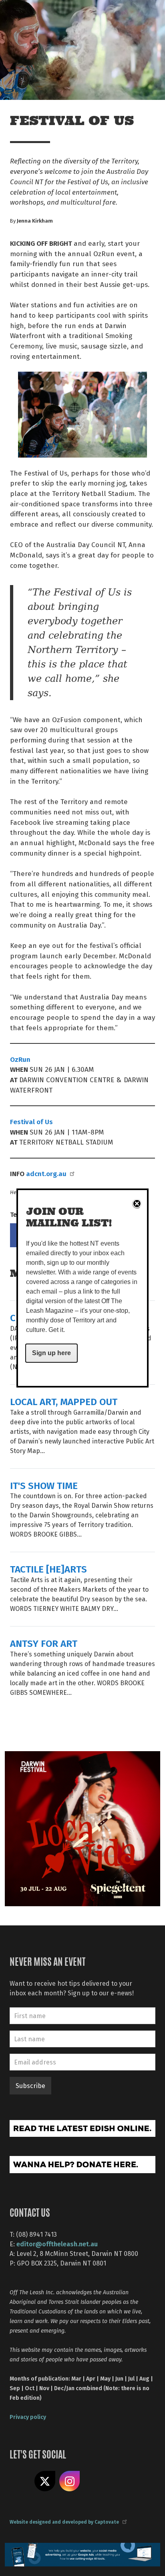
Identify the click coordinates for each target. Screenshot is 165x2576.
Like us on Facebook (20, 2481)
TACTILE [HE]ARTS (48, 1569)
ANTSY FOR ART (44, 1643)
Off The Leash (24, 15)
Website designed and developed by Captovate (64, 2522)
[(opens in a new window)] (82, 1828)
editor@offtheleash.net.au (57, 2244)
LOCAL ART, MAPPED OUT (64, 1401)
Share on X (45, 2481)
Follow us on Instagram (70, 2481)
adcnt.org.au (46, 1173)
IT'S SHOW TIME (44, 1485)
